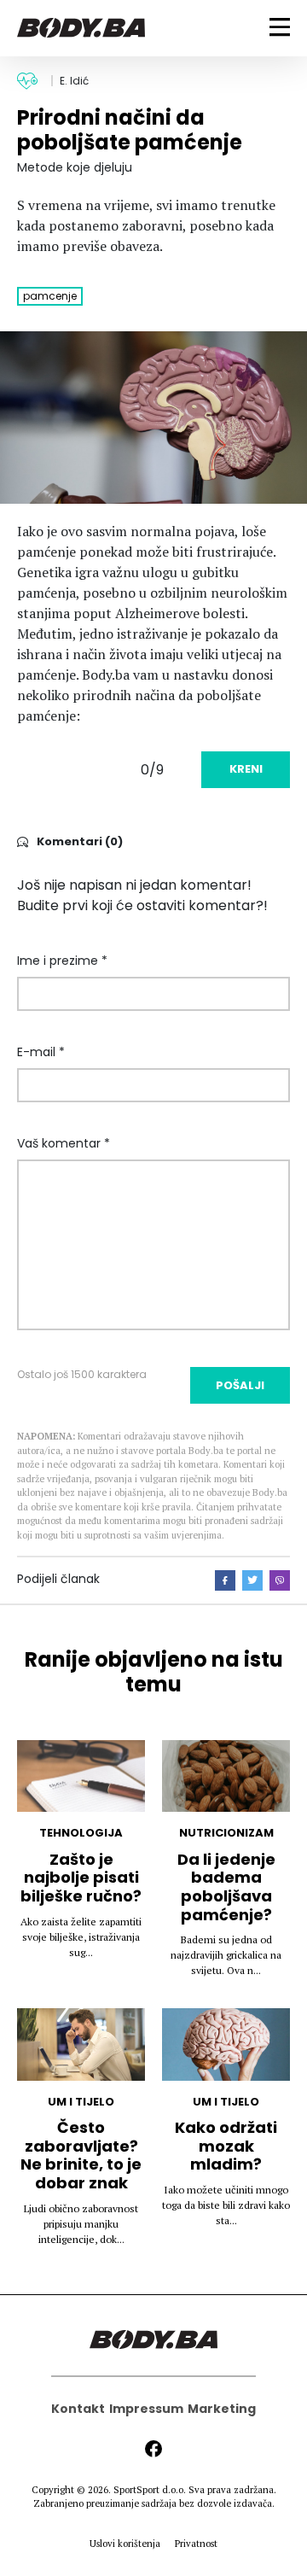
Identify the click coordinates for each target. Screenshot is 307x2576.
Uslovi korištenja (125, 2544)
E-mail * (41, 1052)
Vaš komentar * (64, 1143)
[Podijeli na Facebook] (225, 1580)
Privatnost (196, 2544)
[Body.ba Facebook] (153, 2449)
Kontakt (78, 2409)
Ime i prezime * (62, 961)
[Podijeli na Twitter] (252, 1580)
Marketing (222, 2409)
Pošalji (240, 1385)
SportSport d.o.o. (150, 2490)
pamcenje (50, 296)
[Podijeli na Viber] (280, 1580)
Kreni (246, 769)
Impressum (146, 2409)
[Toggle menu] (280, 27)
